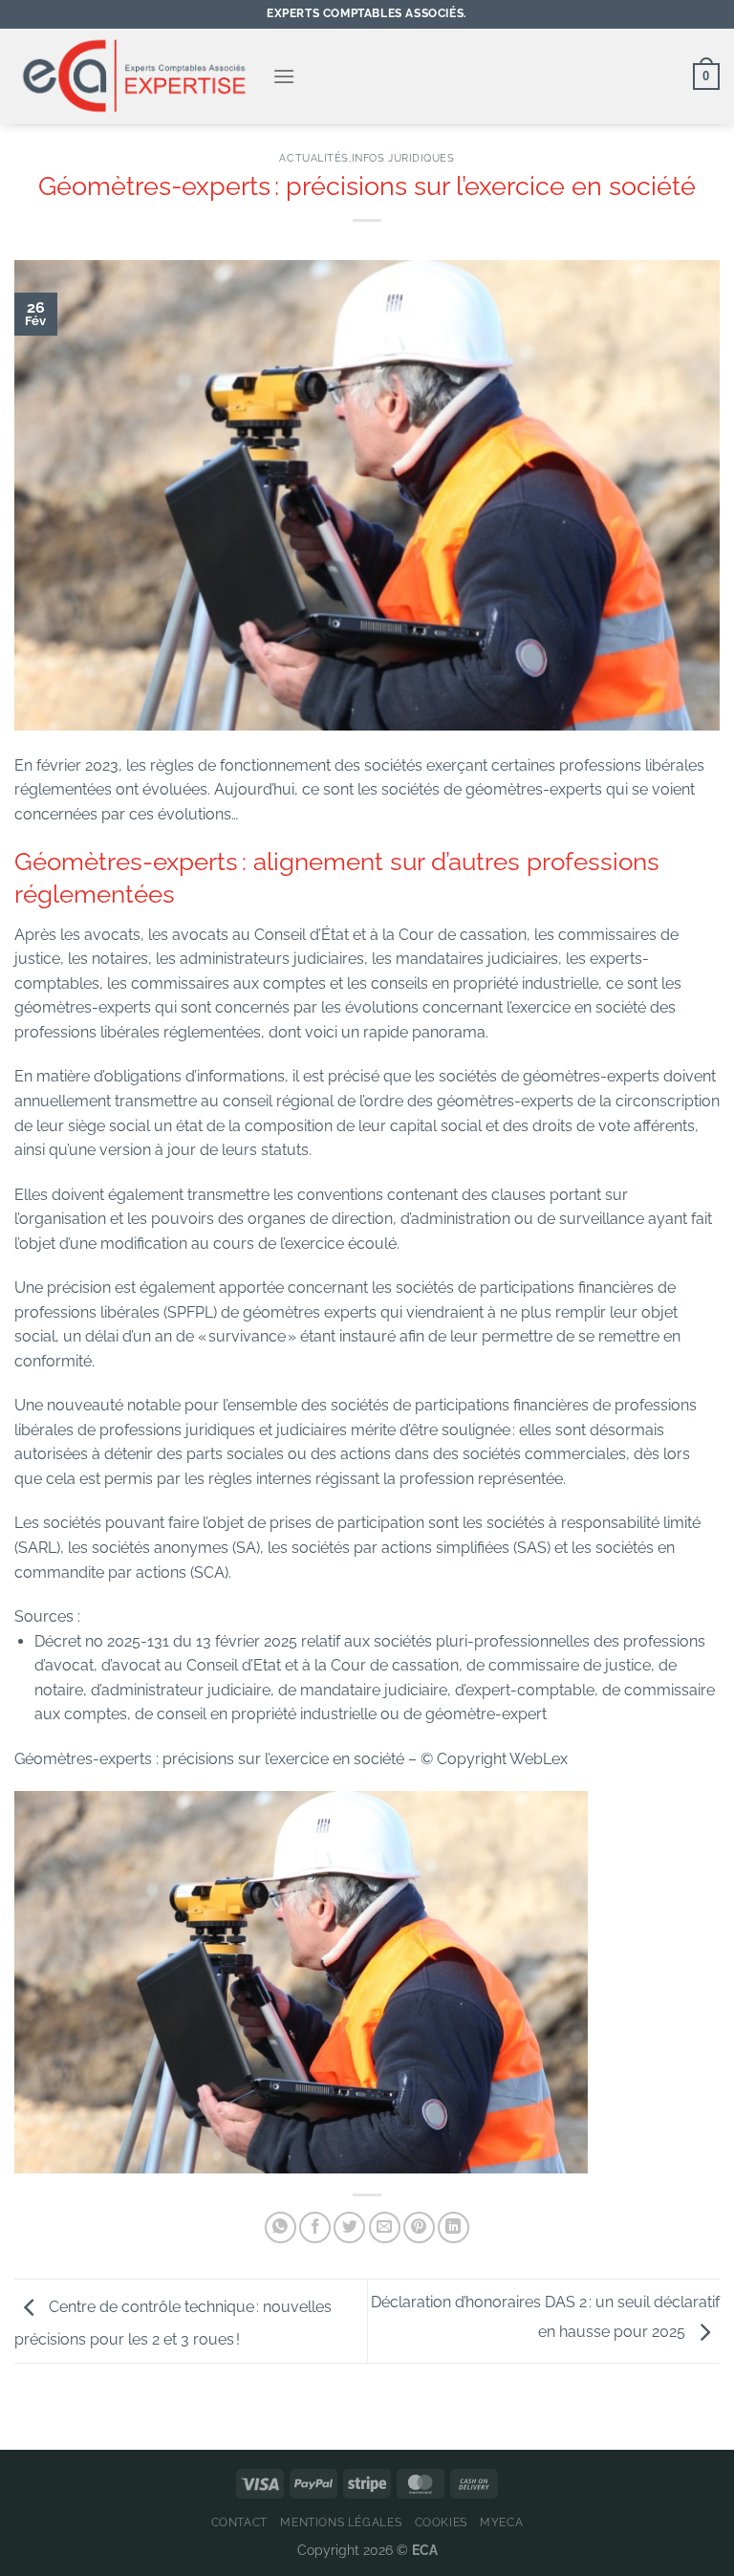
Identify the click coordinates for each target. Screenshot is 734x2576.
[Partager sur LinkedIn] (453, 2227)
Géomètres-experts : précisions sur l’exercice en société (211, 1759)
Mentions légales (341, 2522)
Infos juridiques (403, 158)
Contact (239, 2522)
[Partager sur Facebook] (315, 2227)
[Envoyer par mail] (385, 2227)
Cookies (441, 2522)
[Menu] (284, 76)
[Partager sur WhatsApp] (281, 2227)
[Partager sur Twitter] (349, 2227)
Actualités (314, 158)
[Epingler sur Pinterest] (419, 2227)
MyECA (501, 2522)
